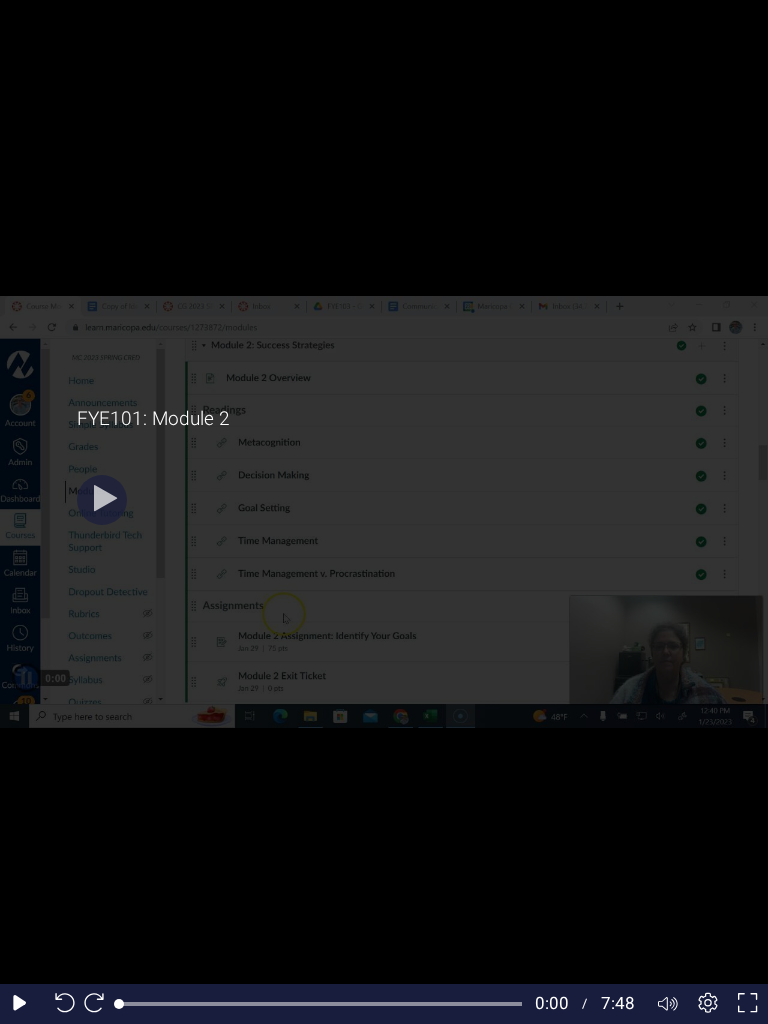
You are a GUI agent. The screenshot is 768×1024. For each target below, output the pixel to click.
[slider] (320, 1004)
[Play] (102, 500)
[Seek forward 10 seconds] (99, 1004)
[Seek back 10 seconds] (60, 1004)
